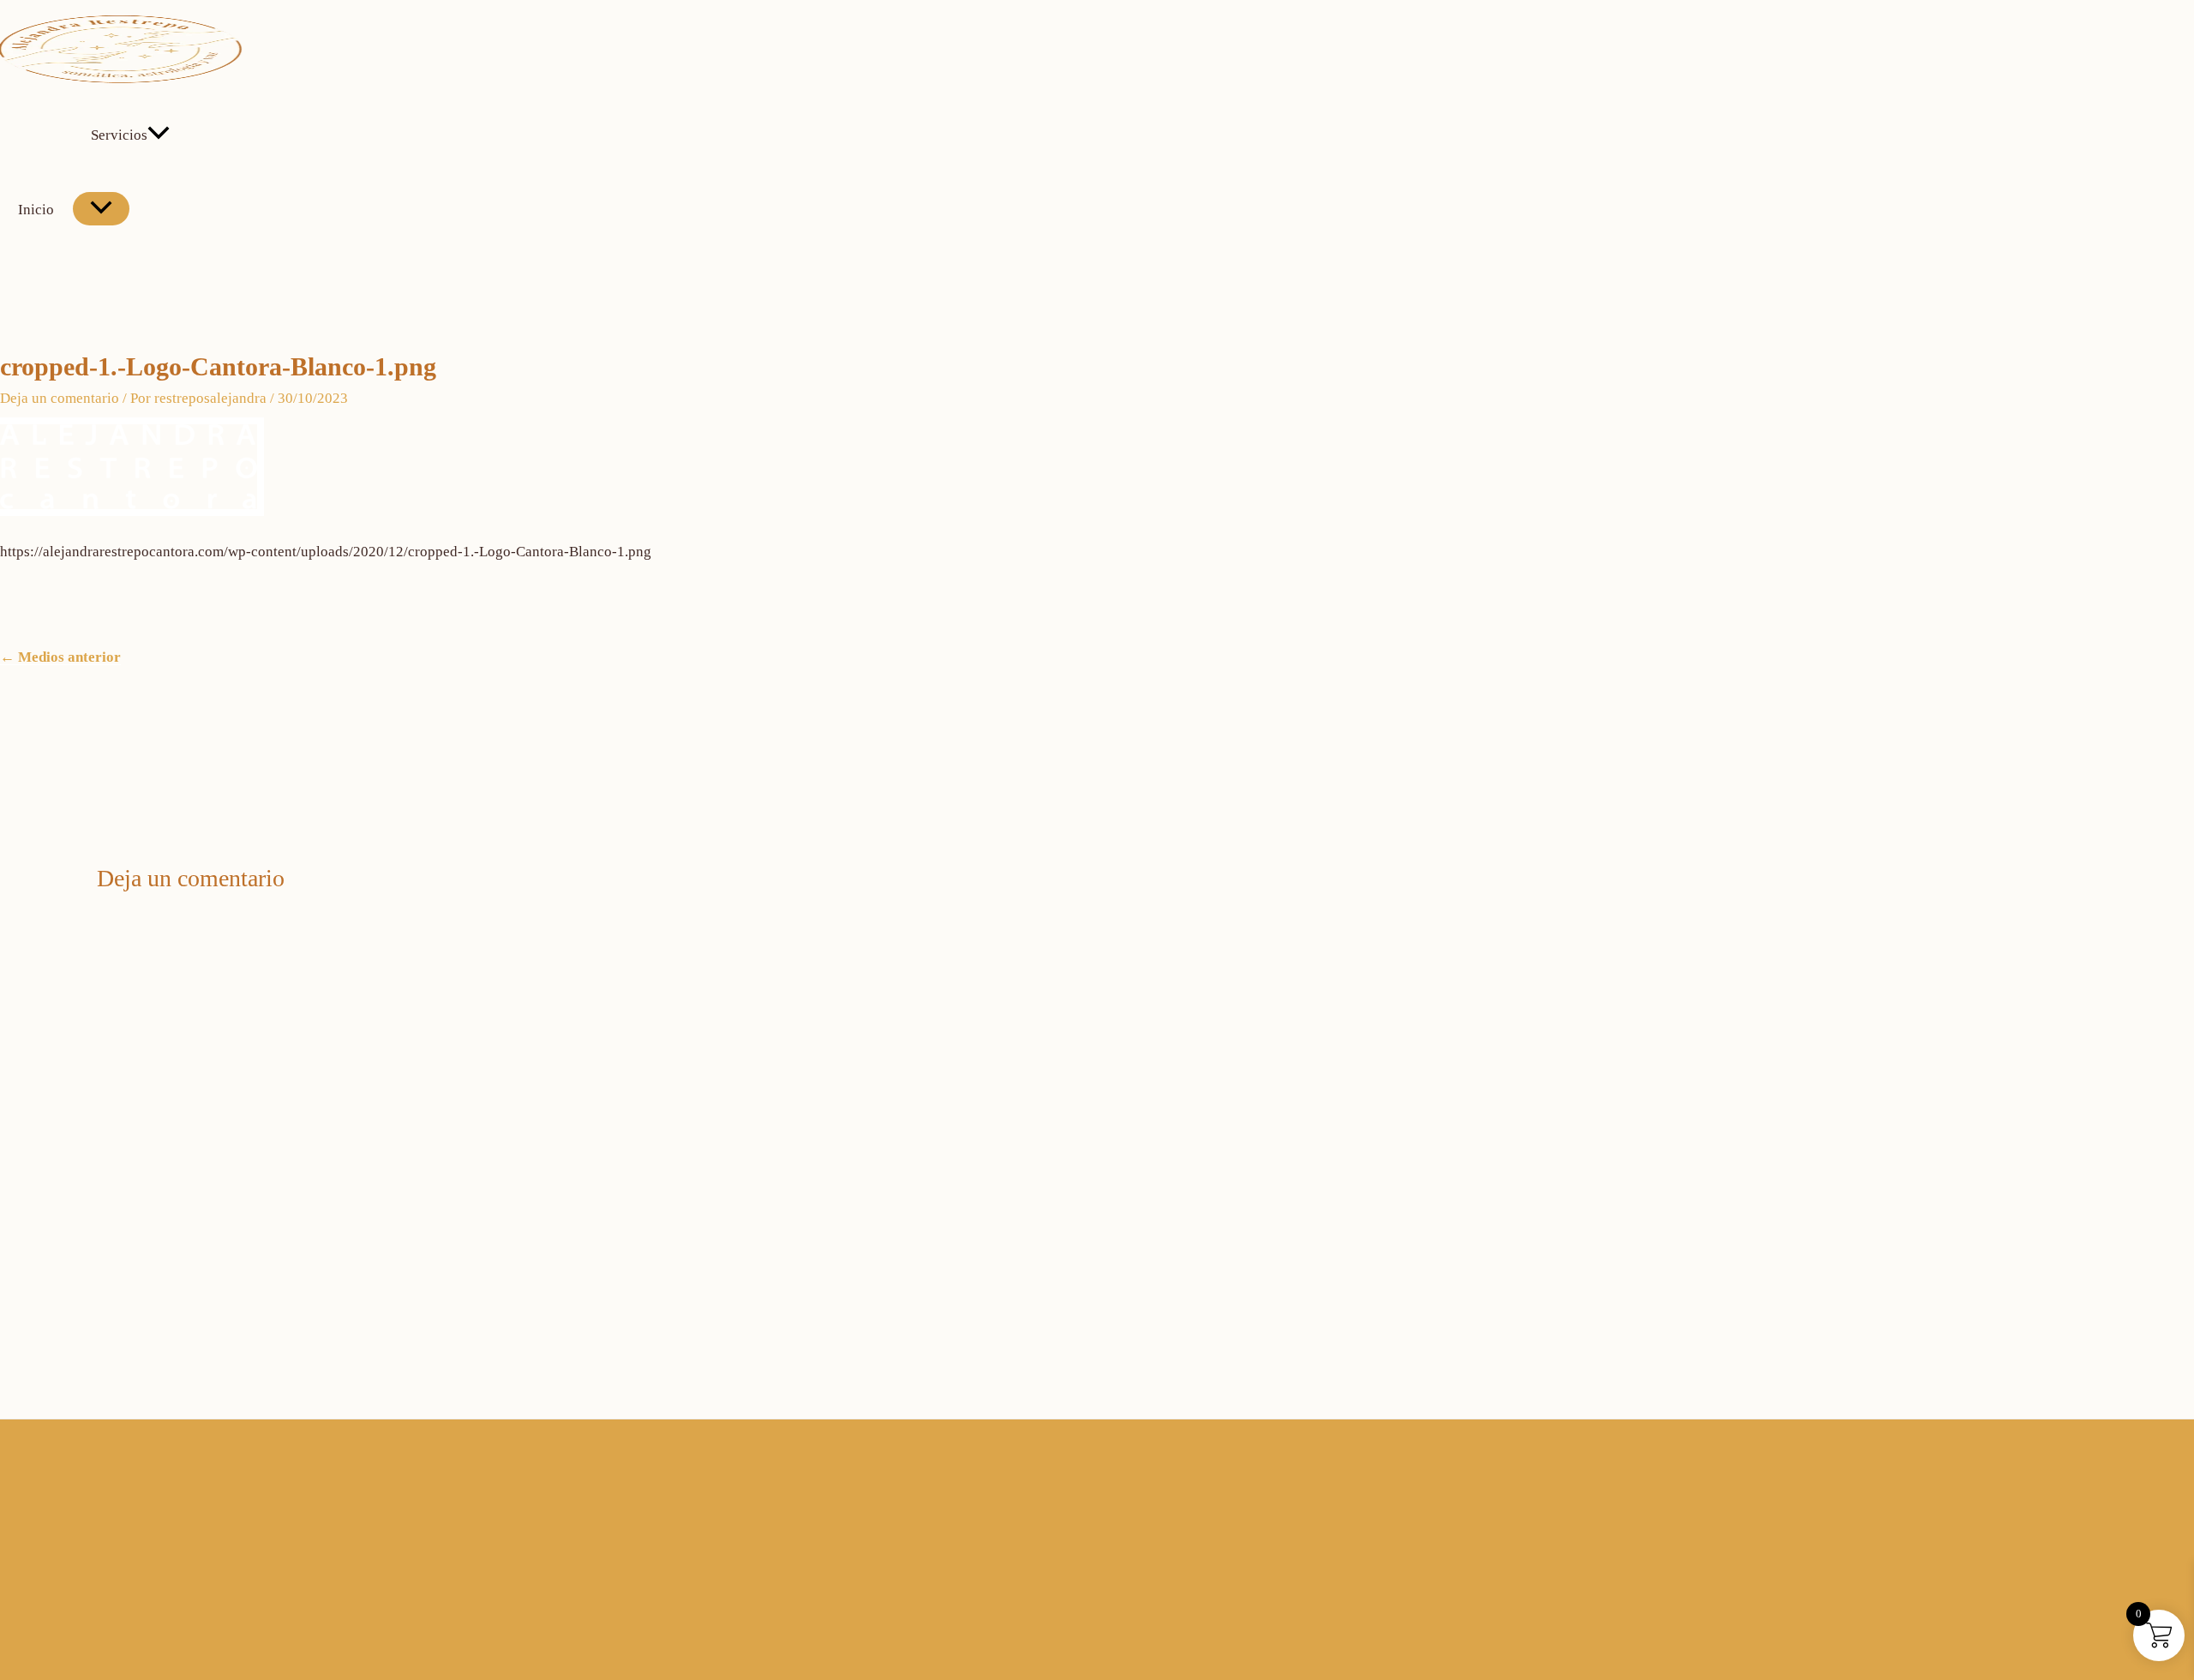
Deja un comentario (60, 398)
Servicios (119, 135)
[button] (159, 135)
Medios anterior (60, 657)
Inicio (36, 210)
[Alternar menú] (101, 209)
